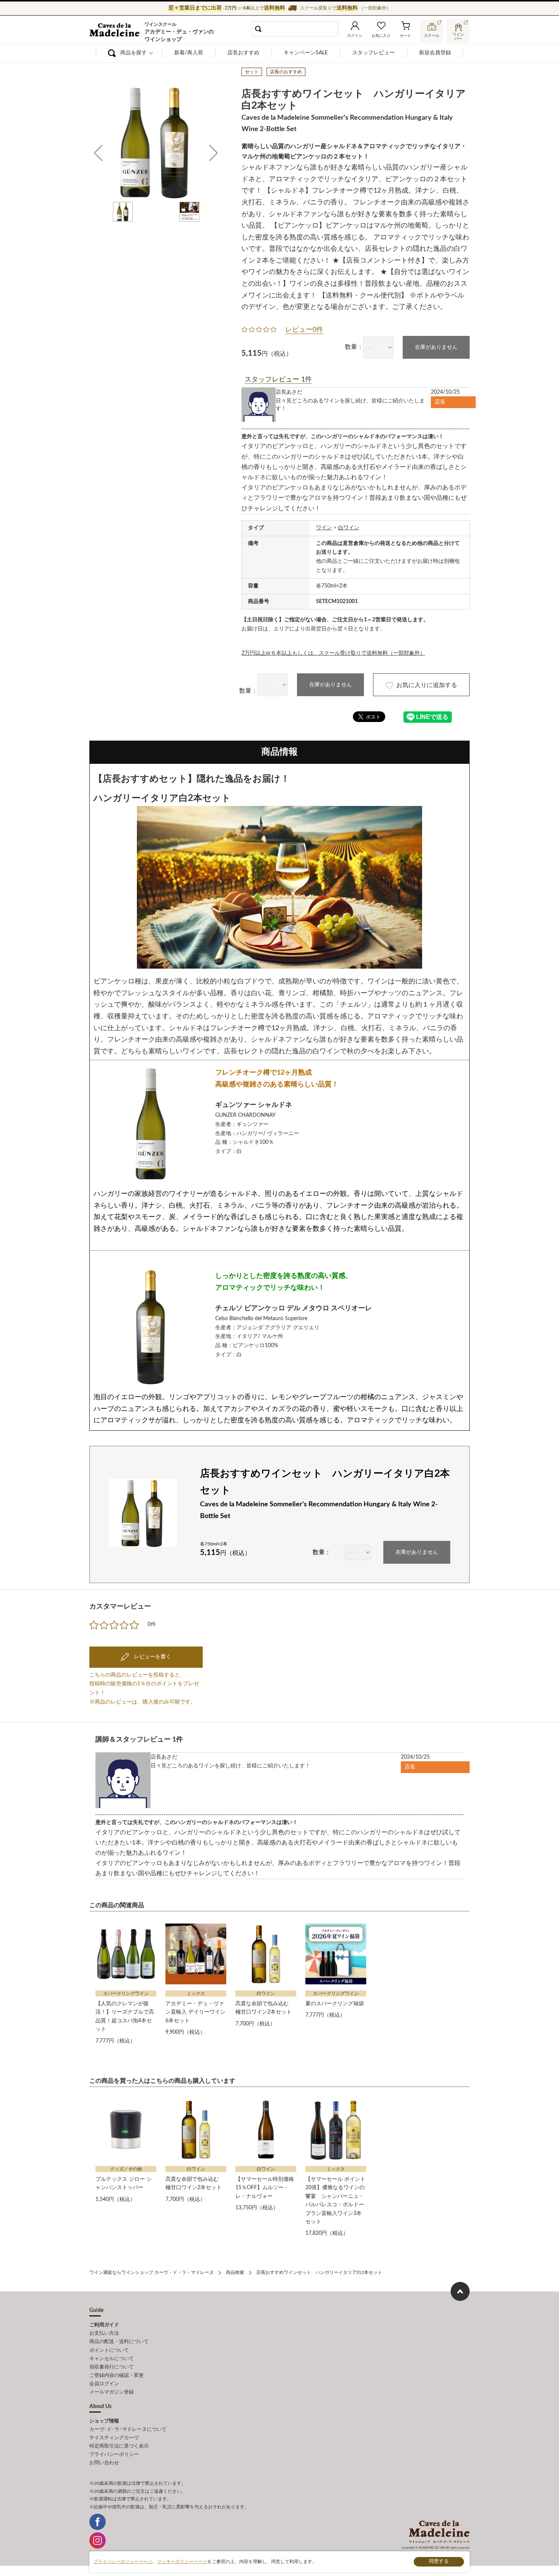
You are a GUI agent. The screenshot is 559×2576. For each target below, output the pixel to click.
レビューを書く (152, 1657)
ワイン (324, 528)
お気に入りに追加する (427, 685)
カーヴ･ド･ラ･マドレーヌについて (128, 2430)
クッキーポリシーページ (182, 2562)
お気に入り (381, 36)
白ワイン (349, 528)
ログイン (355, 36)
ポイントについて (109, 2350)
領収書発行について (112, 2367)
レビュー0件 (304, 330)
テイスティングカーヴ (114, 2438)
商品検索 (235, 2272)
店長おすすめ (243, 53)
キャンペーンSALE (306, 53)
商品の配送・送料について (119, 2342)
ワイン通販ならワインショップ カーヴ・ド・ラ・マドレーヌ (115, 31)
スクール (432, 36)
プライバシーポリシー (114, 2455)
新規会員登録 (435, 53)
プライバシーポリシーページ (123, 2562)
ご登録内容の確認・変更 (117, 2376)
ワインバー (458, 36)
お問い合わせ (104, 2463)
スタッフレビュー (373, 53)
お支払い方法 (104, 2333)
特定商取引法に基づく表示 (119, 2446)
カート (405, 36)
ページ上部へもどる (460, 2291)
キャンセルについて (112, 2359)
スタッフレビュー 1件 (278, 380)
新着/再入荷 (189, 53)
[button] (98, 154)
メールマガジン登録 (112, 2392)
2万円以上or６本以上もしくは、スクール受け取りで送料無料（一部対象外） (333, 653)
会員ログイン (104, 2384)
